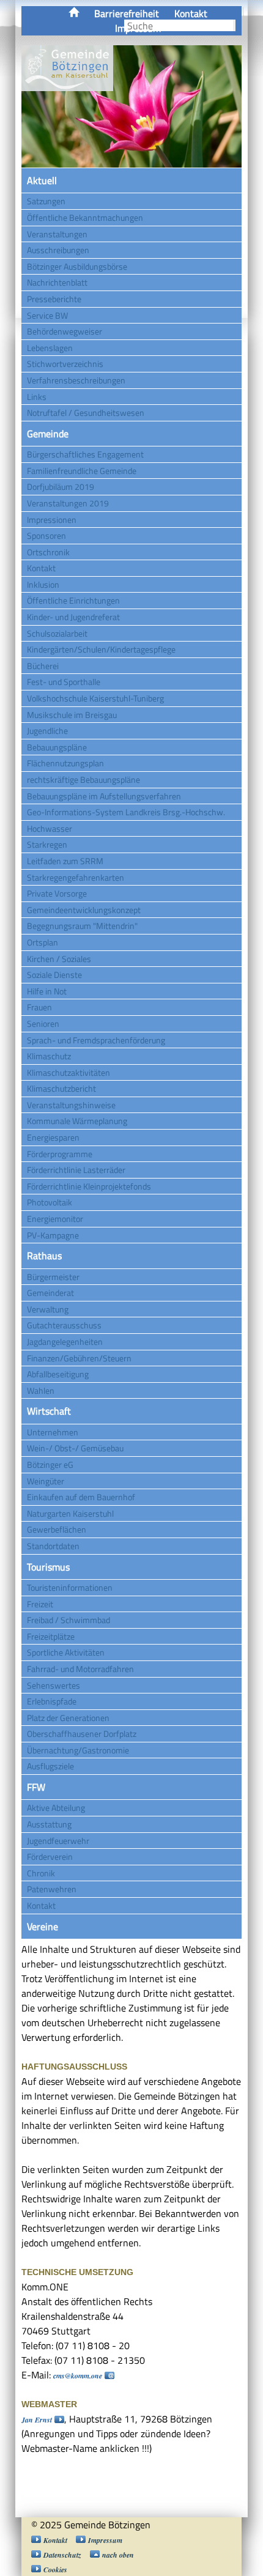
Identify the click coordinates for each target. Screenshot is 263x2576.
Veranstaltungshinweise (71, 1105)
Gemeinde (48, 434)
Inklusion (43, 584)
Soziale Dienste (54, 975)
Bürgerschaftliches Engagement (85, 454)
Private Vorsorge (57, 893)
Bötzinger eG (50, 1464)
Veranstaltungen (57, 234)
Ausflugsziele (50, 1766)
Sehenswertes (54, 1685)
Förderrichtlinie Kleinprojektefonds (89, 1186)
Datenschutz (62, 2555)
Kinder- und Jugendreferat (73, 617)
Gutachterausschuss (64, 1325)
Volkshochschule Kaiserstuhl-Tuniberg (95, 698)
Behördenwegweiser (65, 331)
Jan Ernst (37, 2420)
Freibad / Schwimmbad (69, 1620)
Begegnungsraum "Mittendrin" (82, 926)
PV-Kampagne (53, 1235)
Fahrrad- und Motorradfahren (80, 1669)
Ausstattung (49, 1824)
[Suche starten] (234, 25)
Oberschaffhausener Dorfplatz (82, 1734)
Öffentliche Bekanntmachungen (85, 217)
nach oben (118, 2555)
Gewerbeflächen (57, 1529)
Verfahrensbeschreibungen (76, 380)
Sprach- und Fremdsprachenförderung (96, 1040)
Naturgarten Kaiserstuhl (70, 1513)
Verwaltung (48, 1309)
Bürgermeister (53, 1277)
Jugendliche (47, 731)
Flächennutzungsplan (65, 763)
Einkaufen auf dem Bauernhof (81, 1497)
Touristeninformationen (70, 1587)
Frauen (39, 1007)
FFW (36, 1787)
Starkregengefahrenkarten (76, 877)
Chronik (41, 1873)
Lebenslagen (50, 348)
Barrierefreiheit (127, 13)
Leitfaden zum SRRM (65, 861)
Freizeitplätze (51, 1636)
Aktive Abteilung (56, 1808)
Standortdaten (53, 1546)
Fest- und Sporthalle (64, 682)
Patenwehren (52, 1889)
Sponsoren (46, 535)
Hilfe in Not (47, 991)
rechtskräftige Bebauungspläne (83, 779)
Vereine (43, 1926)
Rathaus (44, 1256)
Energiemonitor (55, 1219)
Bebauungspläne (57, 747)
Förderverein (50, 1856)
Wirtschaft (49, 1411)
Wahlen (41, 1390)
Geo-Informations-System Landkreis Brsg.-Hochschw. (126, 812)
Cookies (55, 2570)
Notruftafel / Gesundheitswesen (86, 413)
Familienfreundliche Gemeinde (82, 471)
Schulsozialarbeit (57, 633)
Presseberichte (54, 299)
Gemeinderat (50, 1293)
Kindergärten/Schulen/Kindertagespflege (101, 649)
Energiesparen (53, 1137)
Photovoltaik (50, 1202)
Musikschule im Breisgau (72, 715)
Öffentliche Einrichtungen (73, 600)
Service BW (47, 315)
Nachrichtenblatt (57, 282)
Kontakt (191, 13)
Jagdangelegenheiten (65, 1342)
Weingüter (46, 1481)
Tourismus (48, 1567)
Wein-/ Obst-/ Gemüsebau (75, 1448)
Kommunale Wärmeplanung (77, 1121)
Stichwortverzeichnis (65, 364)
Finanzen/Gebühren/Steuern (79, 1358)
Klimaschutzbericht (61, 1088)
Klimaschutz (49, 1056)
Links (37, 397)
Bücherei (43, 666)
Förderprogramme (60, 1154)
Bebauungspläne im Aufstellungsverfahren (104, 796)
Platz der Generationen (68, 1718)
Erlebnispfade (52, 1701)
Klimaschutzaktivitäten (69, 1072)
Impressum (105, 2540)
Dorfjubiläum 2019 (61, 487)
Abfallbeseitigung (58, 1374)
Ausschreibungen (58, 250)
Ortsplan (43, 942)
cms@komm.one (78, 2376)
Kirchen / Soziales (59, 959)
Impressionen (52, 520)
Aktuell (42, 180)
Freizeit (40, 1604)
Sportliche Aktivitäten (66, 1652)
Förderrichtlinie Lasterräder (76, 1170)
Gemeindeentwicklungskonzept (84, 910)
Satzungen (46, 201)
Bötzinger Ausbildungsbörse (77, 266)
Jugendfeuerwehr (58, 1841)
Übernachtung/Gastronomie (78, 1750)
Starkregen (47, 844)
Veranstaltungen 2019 (68, 503)
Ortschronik (48, 552)
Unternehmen (53, 1432)
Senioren (43, 1023)
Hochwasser (50, 828)
